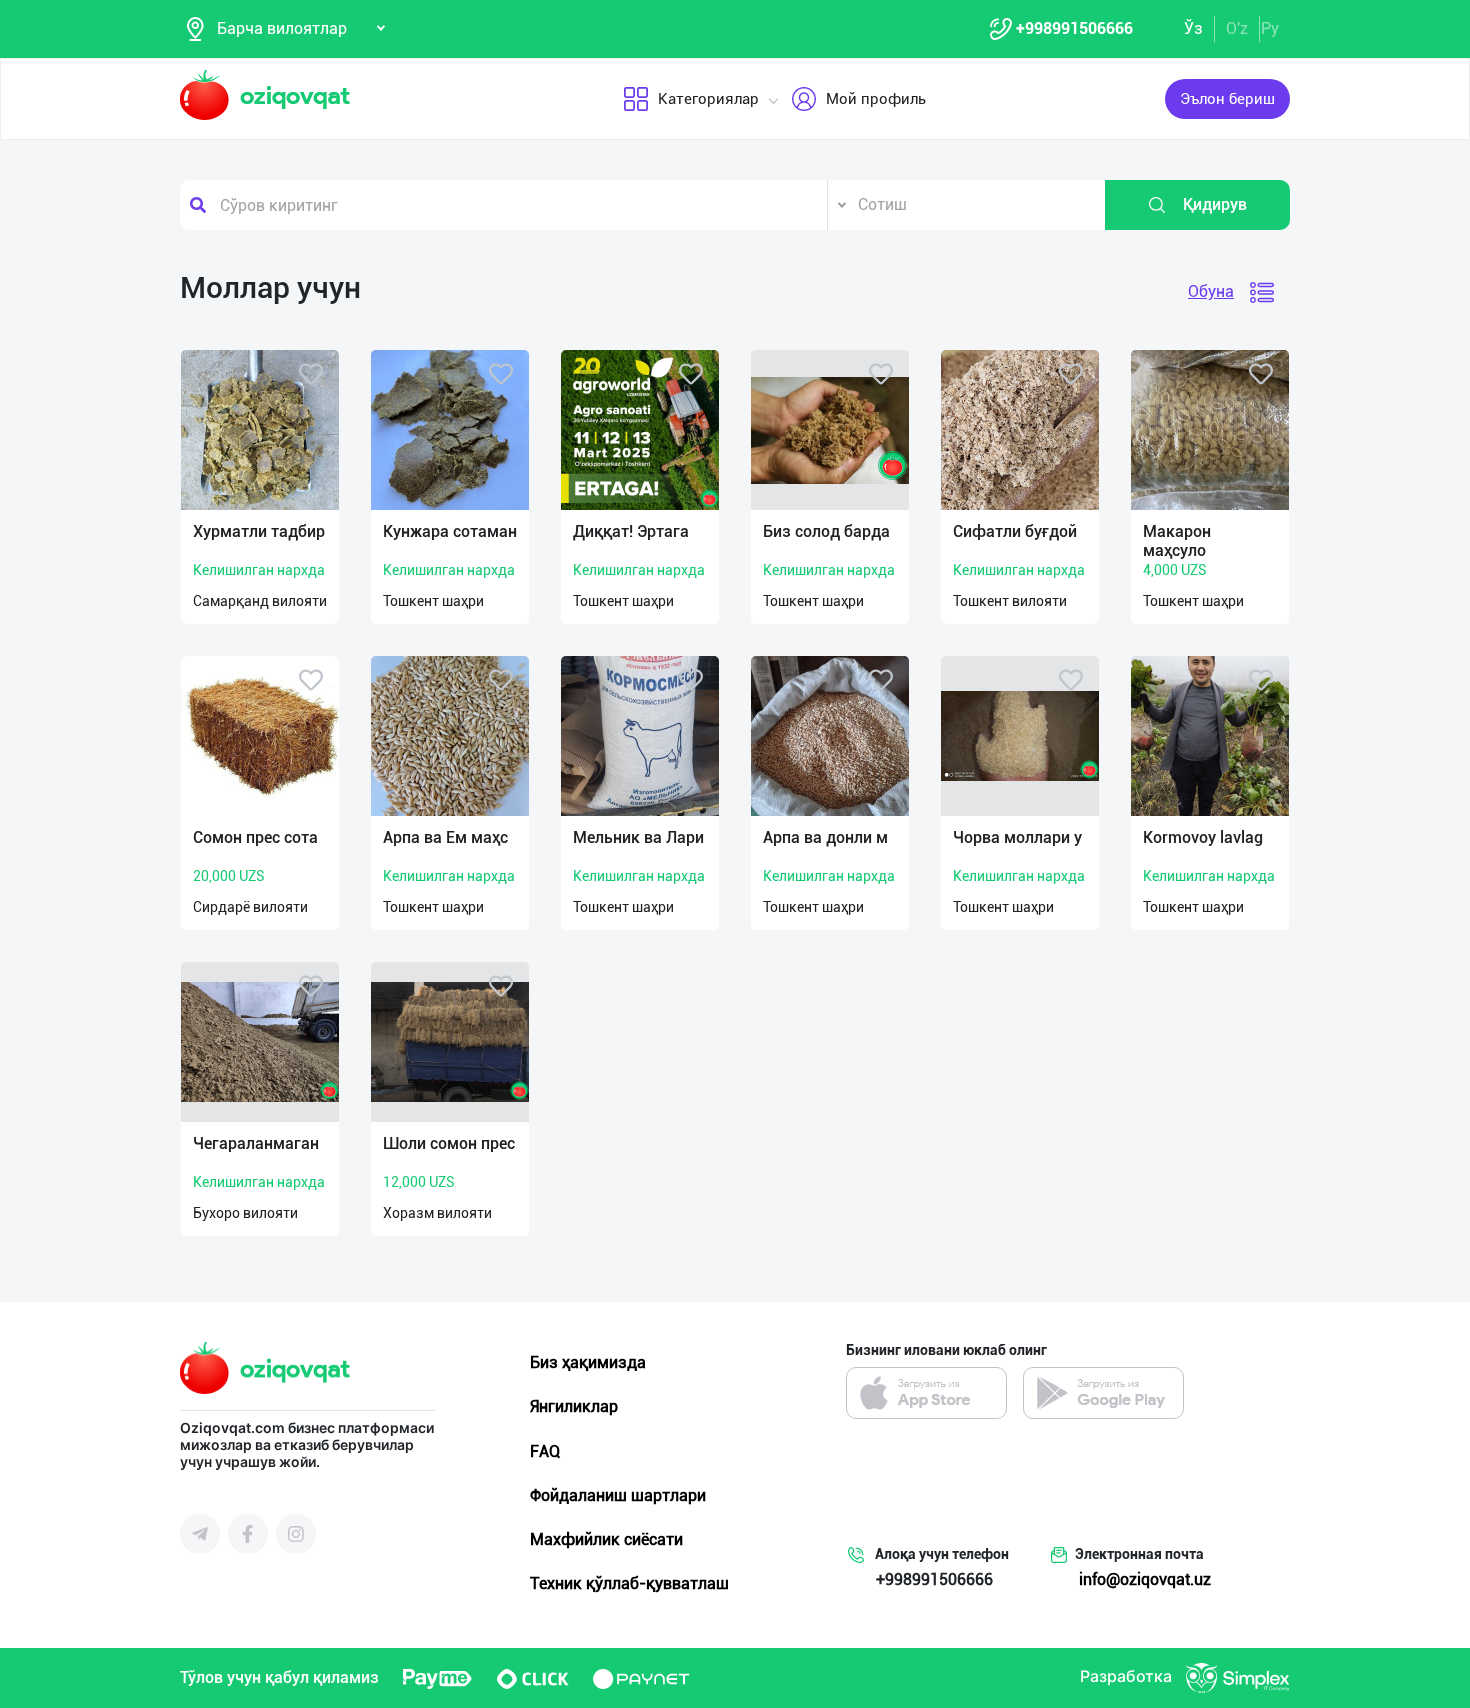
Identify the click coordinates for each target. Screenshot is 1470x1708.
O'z (1237, 28)
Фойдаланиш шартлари (618, 1495)
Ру (1270, 28)
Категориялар (708, 99)
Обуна (1211, 291)
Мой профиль (876, 99)
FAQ (545, 1451)
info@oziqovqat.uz (1145, 1579)
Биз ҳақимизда (588, 1362)
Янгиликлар (574, 1406)
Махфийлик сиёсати (606, 1539)
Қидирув (1215, 204)
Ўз (1193, 28)
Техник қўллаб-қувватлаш (629, 1583)
